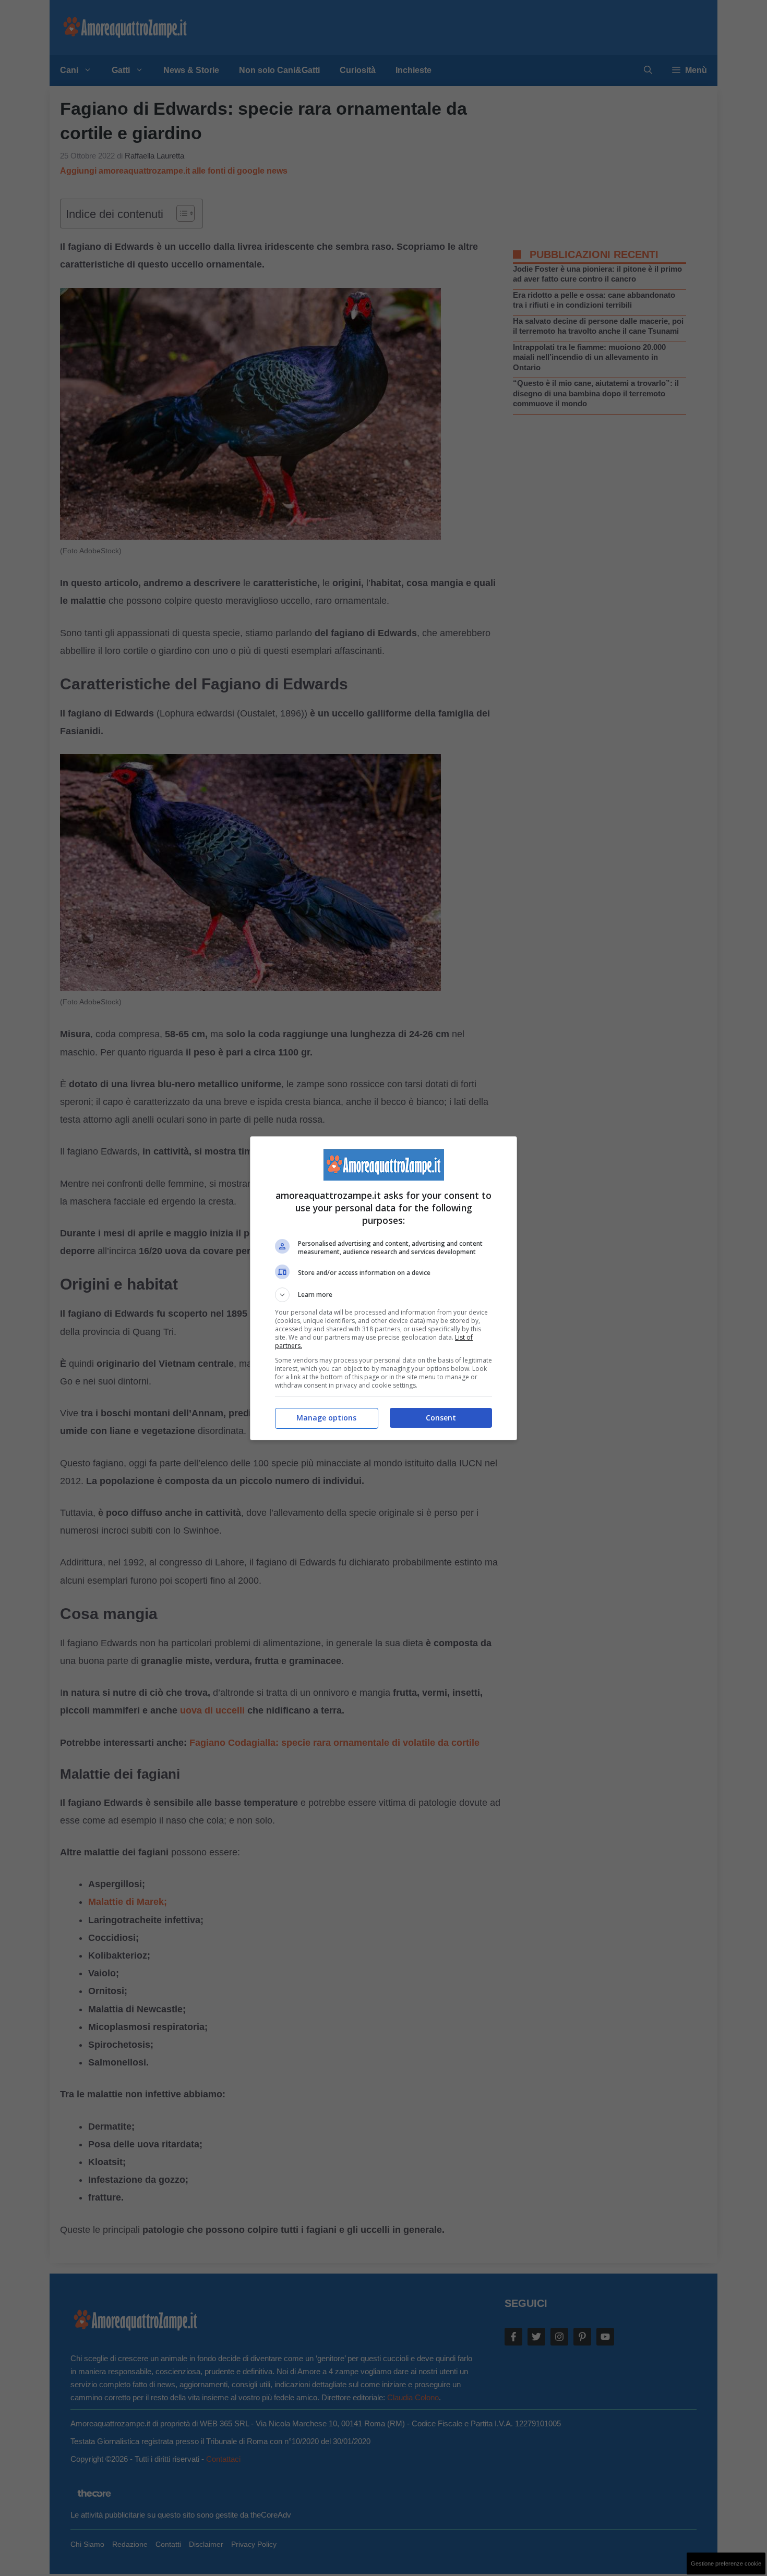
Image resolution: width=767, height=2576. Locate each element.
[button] (383, 1295)
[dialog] (383, 1288)
